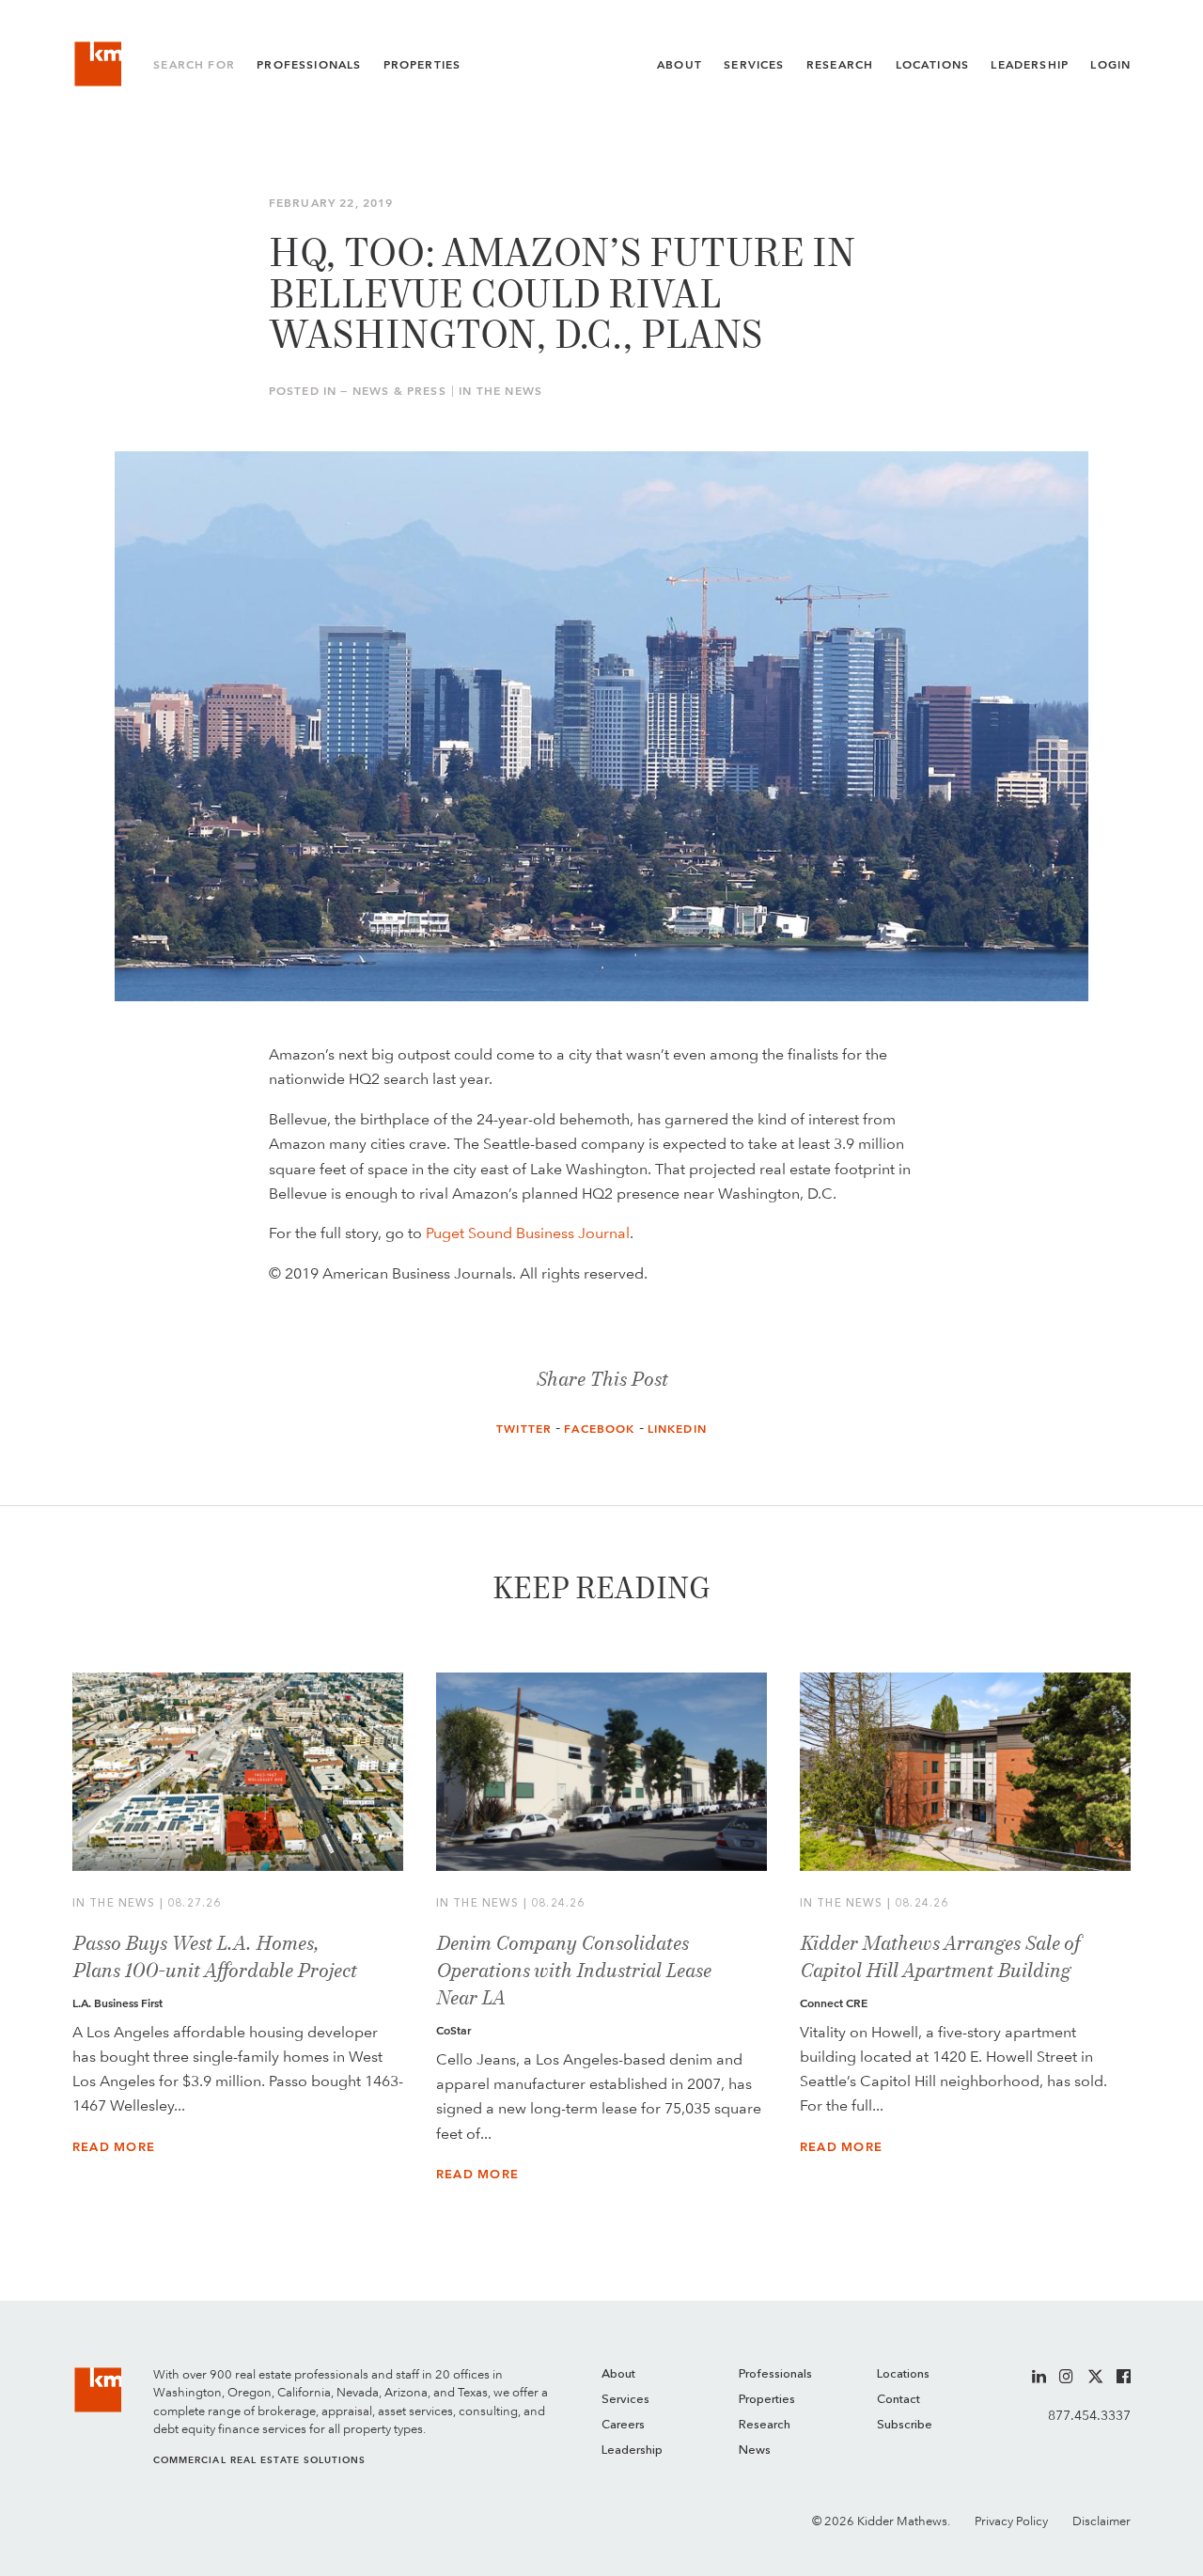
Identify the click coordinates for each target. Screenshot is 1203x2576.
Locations (933, 65)
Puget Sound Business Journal (528, 1233)
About (680, 65)
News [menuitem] (755, 2450)
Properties (422, 65)
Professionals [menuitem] (775, 2374)
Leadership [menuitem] (632, 2450)
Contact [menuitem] (898, 2400)
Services (754, 65)
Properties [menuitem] (767, 2400)
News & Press (399, 391)
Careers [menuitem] (623, 2425)
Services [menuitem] (625, 2400)
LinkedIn (677, 1429)
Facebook (599, 1429)
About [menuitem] (618, 2374)
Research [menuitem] (765, 2425)
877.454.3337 (1089, 2415)
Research (840, 65)
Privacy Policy (1011, 2521)
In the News (500, 391)
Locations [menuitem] (903, 2374)
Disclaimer (1101, 2521)
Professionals (309, 65)
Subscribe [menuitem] (905, 2425)
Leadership (1030, 65)
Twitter (524, 1429)
